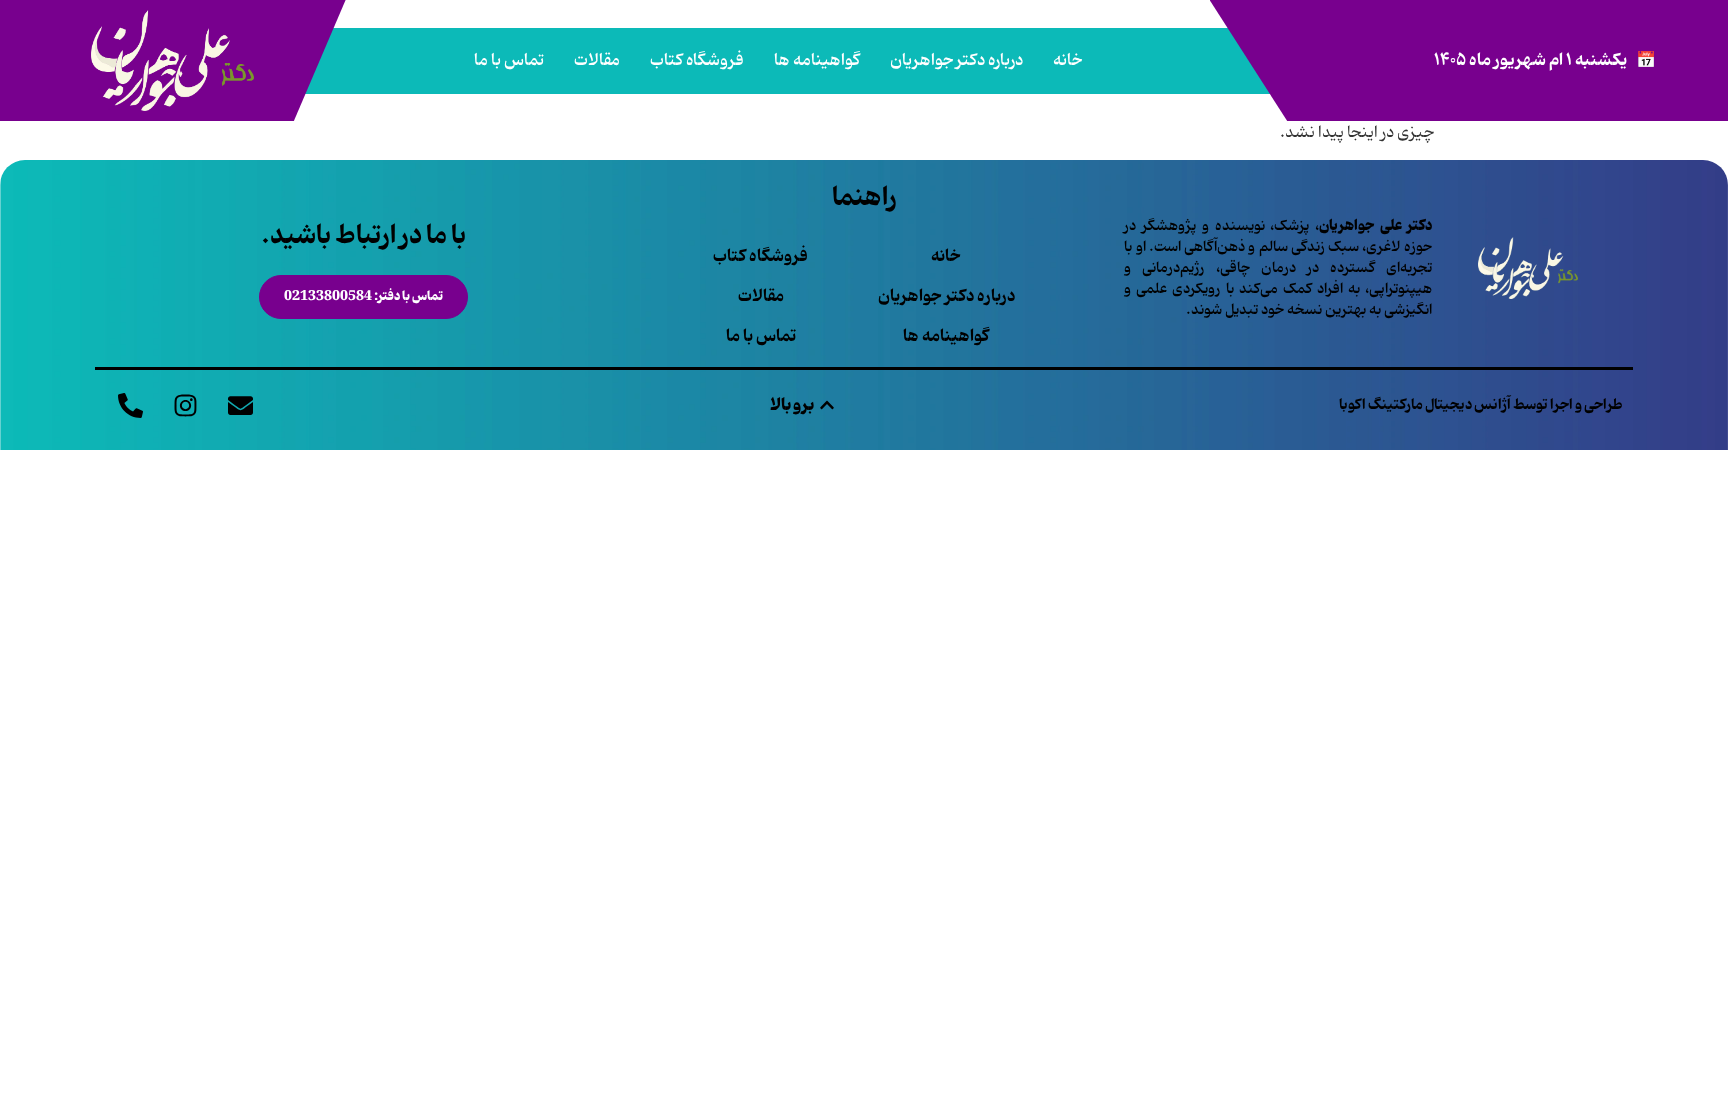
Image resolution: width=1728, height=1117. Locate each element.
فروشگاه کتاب (697, 60)
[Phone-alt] (130, 405)
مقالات (597, 60)
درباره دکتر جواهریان (956, 60)
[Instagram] (185, 405)
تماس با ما (509, 60)
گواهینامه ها (817, 60)
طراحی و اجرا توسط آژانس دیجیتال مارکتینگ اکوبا (1481, 405)
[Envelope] (240, 405)
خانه (1067, 60)
